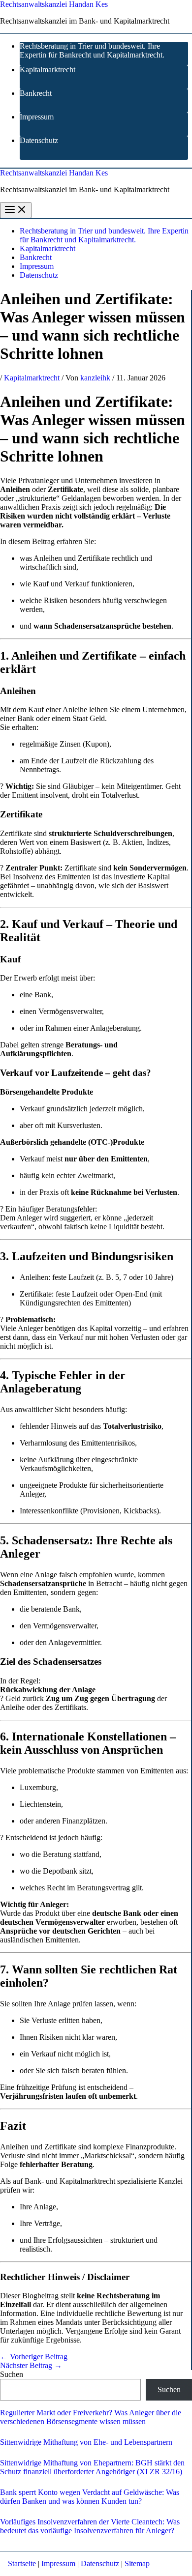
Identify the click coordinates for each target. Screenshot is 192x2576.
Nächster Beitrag (31, 2365)
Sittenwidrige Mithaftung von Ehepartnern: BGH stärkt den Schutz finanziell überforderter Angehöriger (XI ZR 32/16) (92, 2467)
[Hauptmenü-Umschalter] (16, 210)
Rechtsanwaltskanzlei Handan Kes (54, 4)
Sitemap (137, 2563)
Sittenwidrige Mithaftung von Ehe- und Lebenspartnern (86, 2442)
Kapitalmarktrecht (48, 70)
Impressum (37, 117)
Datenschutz (39, 140)
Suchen (12, 2374)
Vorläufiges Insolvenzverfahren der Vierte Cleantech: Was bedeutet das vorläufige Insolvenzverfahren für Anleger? (90, 2526)
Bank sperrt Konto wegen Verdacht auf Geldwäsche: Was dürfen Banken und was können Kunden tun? (90, 2497)
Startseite (22, 2563)
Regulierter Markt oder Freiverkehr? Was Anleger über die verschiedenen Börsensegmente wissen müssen (91, 2417)
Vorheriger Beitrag (34, 2357)
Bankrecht (36, 93)
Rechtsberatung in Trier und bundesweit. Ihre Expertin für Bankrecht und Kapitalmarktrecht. (92, 50)
